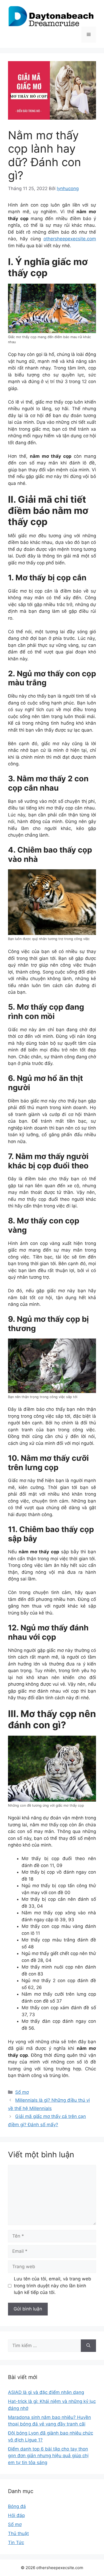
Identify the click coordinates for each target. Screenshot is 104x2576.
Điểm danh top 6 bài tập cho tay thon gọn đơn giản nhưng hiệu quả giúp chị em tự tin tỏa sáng (48, 2456)
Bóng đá (17, 2506)
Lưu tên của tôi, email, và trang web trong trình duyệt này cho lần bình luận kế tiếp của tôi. (53, 2286)
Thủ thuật (18, 2533)
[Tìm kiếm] (88, 2346)
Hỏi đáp (16, 2515)
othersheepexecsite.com (70, 239)
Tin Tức (16, 2543)
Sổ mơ (22, 2092)
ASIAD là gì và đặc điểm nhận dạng (46, 2392)
